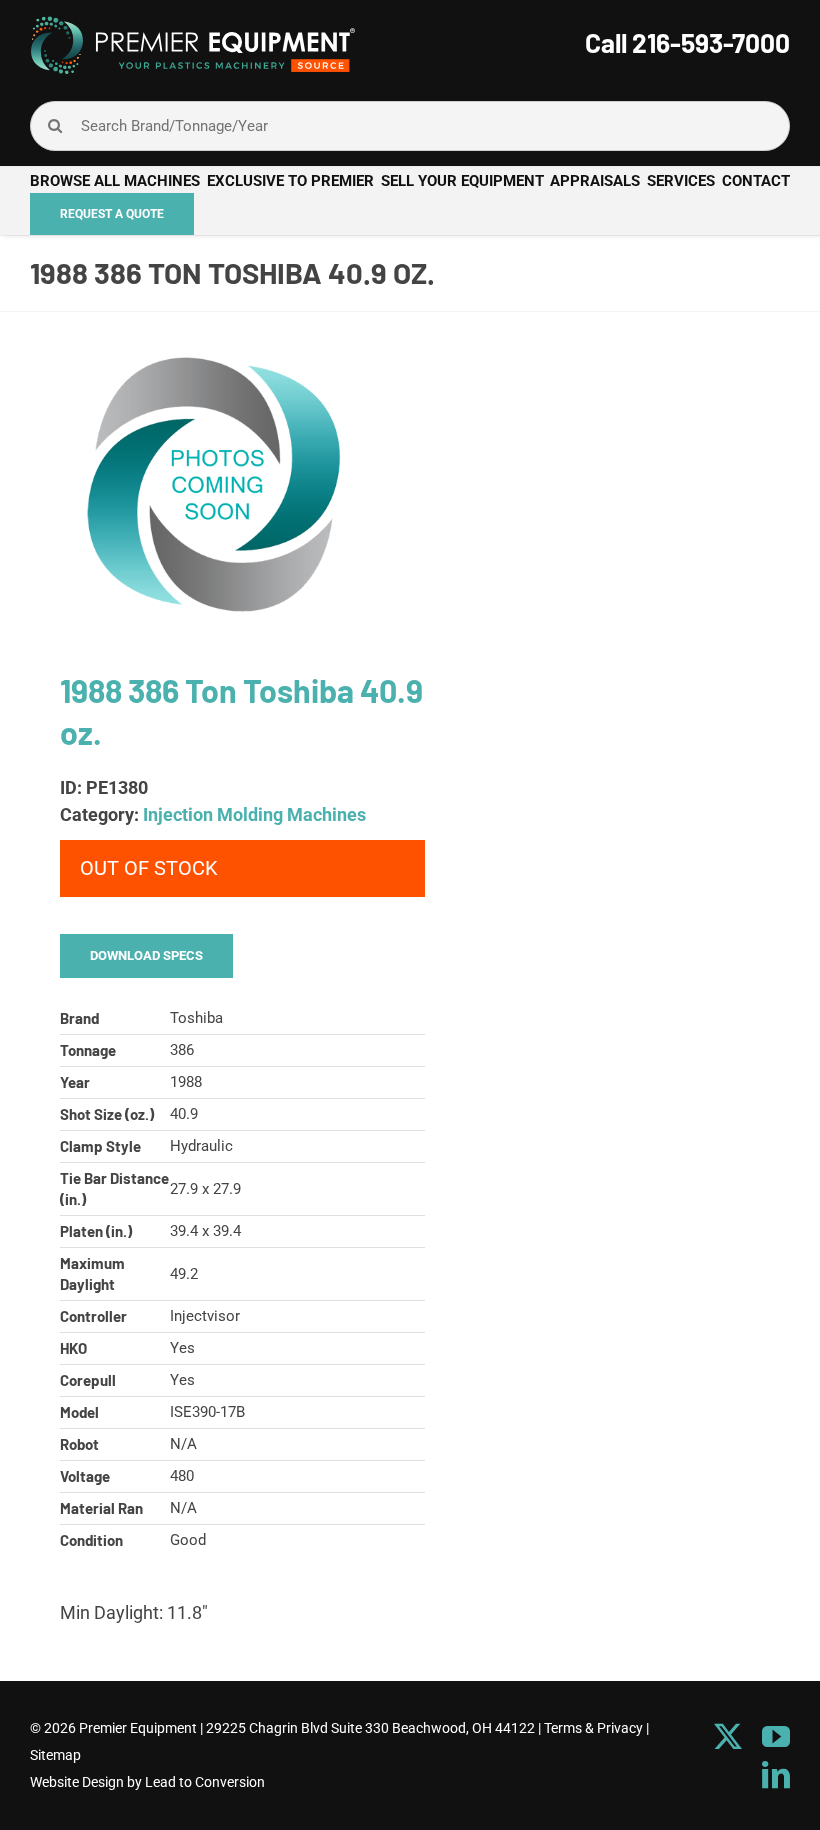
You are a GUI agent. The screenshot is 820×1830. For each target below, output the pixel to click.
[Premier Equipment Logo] (192, 23)
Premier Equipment (138, 1728)
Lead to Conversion (205, 1782)
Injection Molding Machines (254, 814)
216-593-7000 (711, 42)
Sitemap (55, 1755)
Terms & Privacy (593, 1728)
